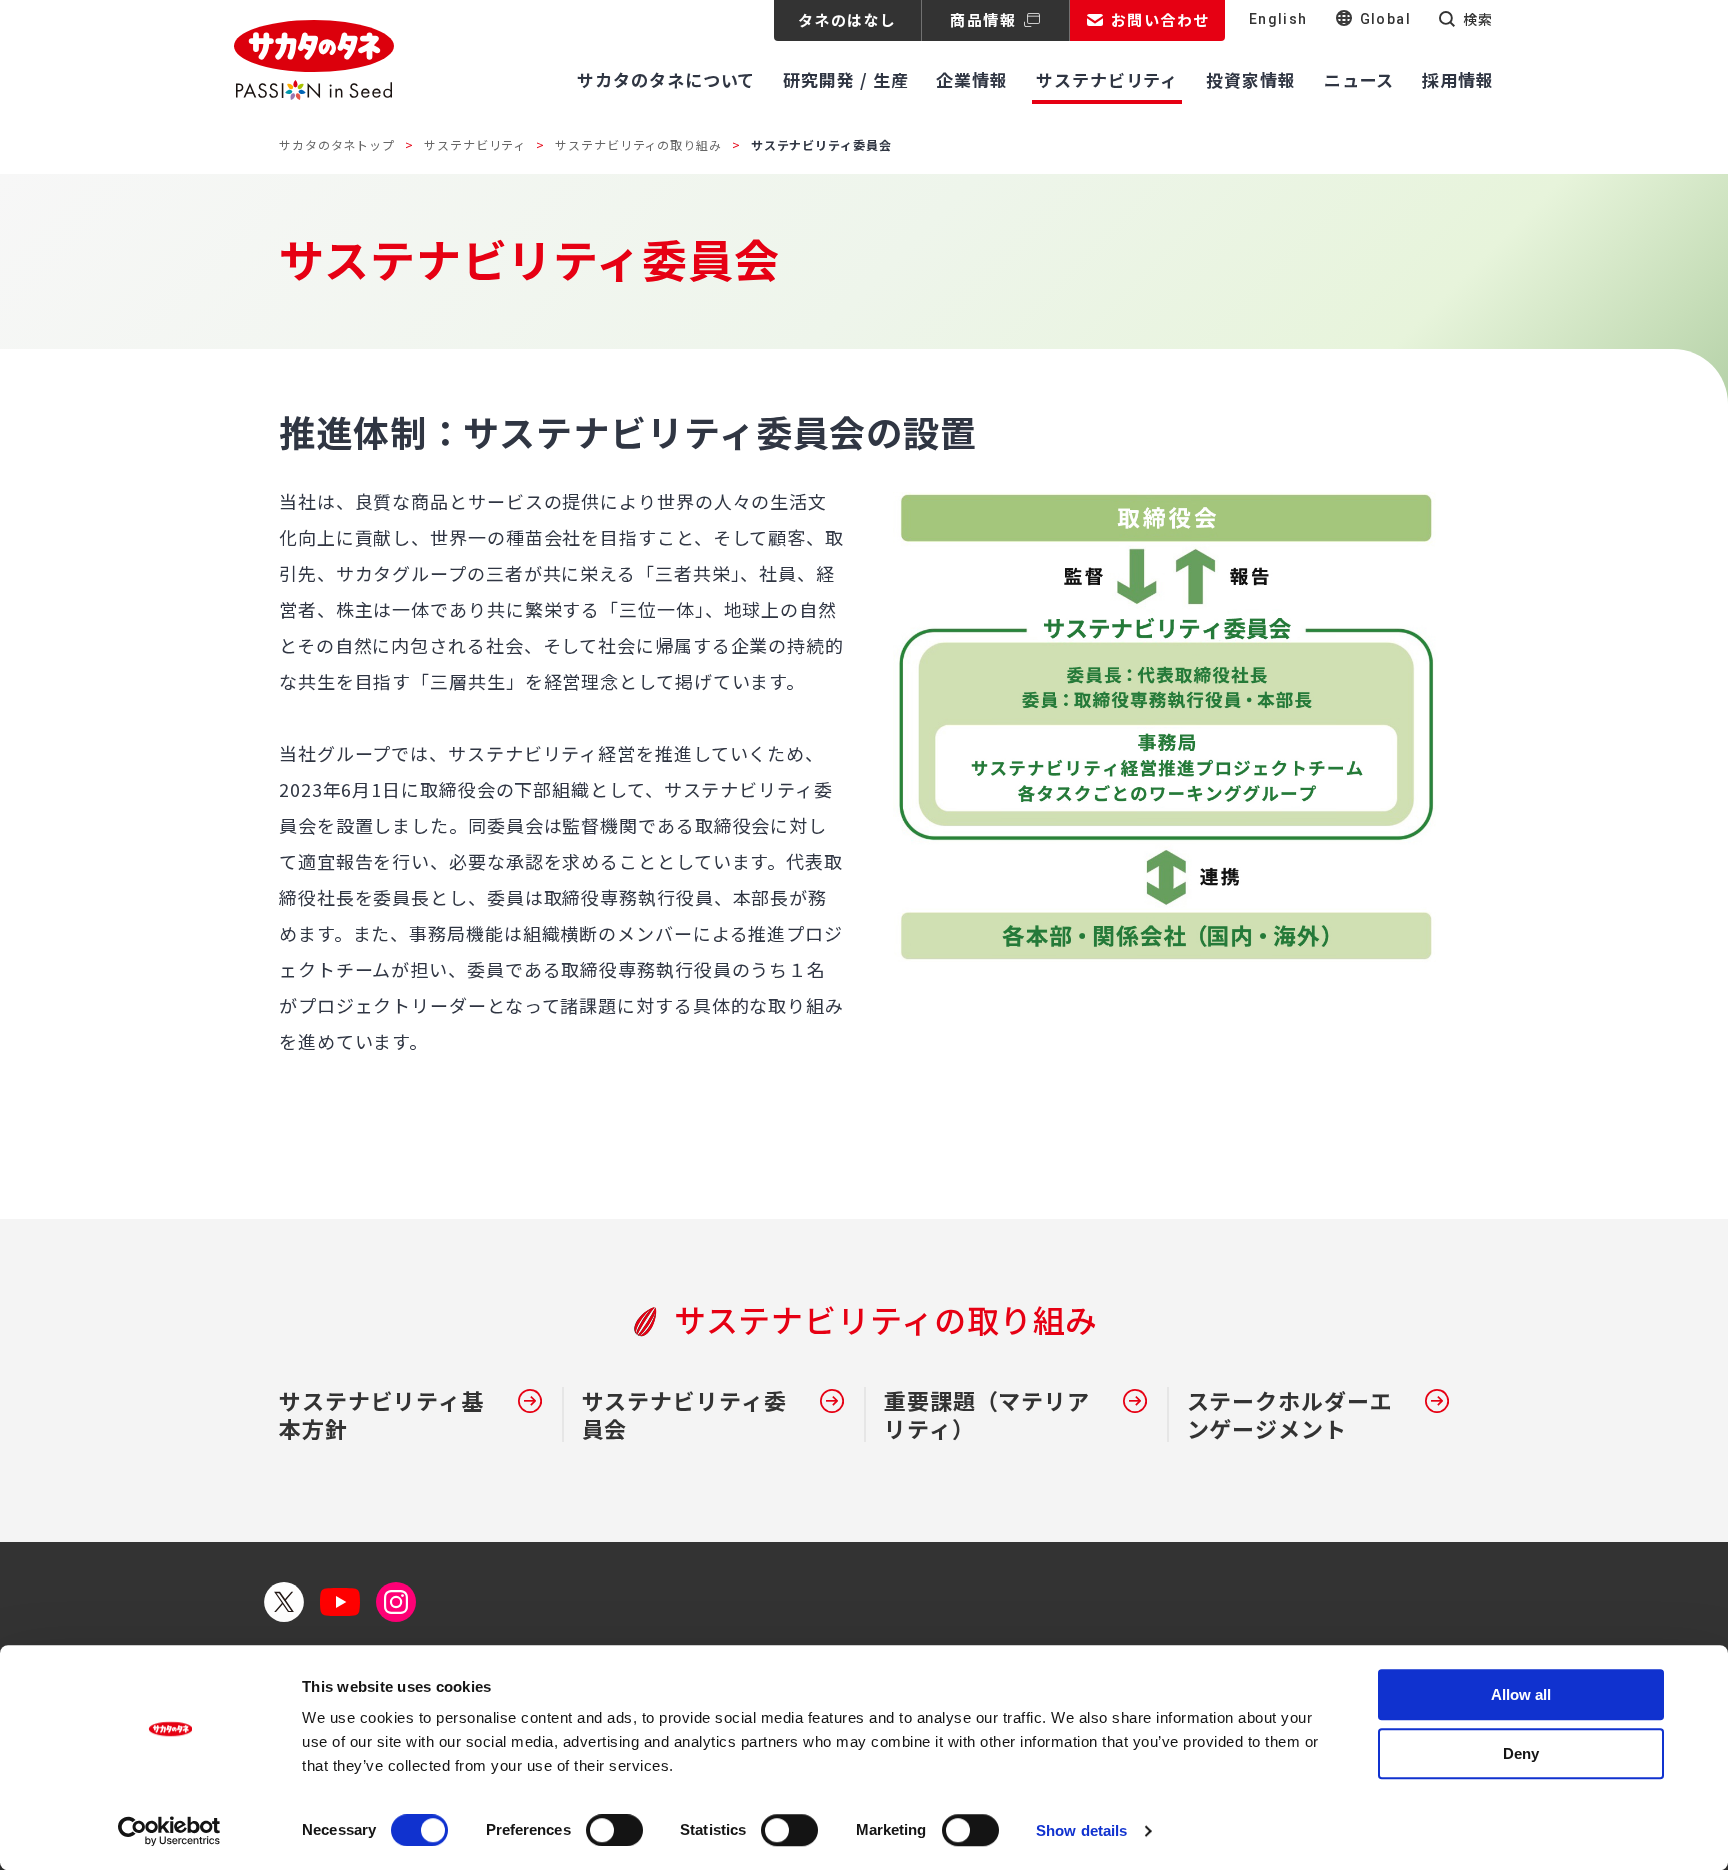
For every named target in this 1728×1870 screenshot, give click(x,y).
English (1278, 19)
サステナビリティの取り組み (638, 144)
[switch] (614, 1830)
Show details (1081, 1830)
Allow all (1521, 1694)
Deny (1521, 1753)
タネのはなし (847, 19)
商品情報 (983, 19)
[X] (284, 1602)
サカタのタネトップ (337, 144)
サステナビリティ (475, 144)
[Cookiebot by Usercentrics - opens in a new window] (169, 1831)
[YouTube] (340, 1602)
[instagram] (396, 1602)
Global (1385, 19)
